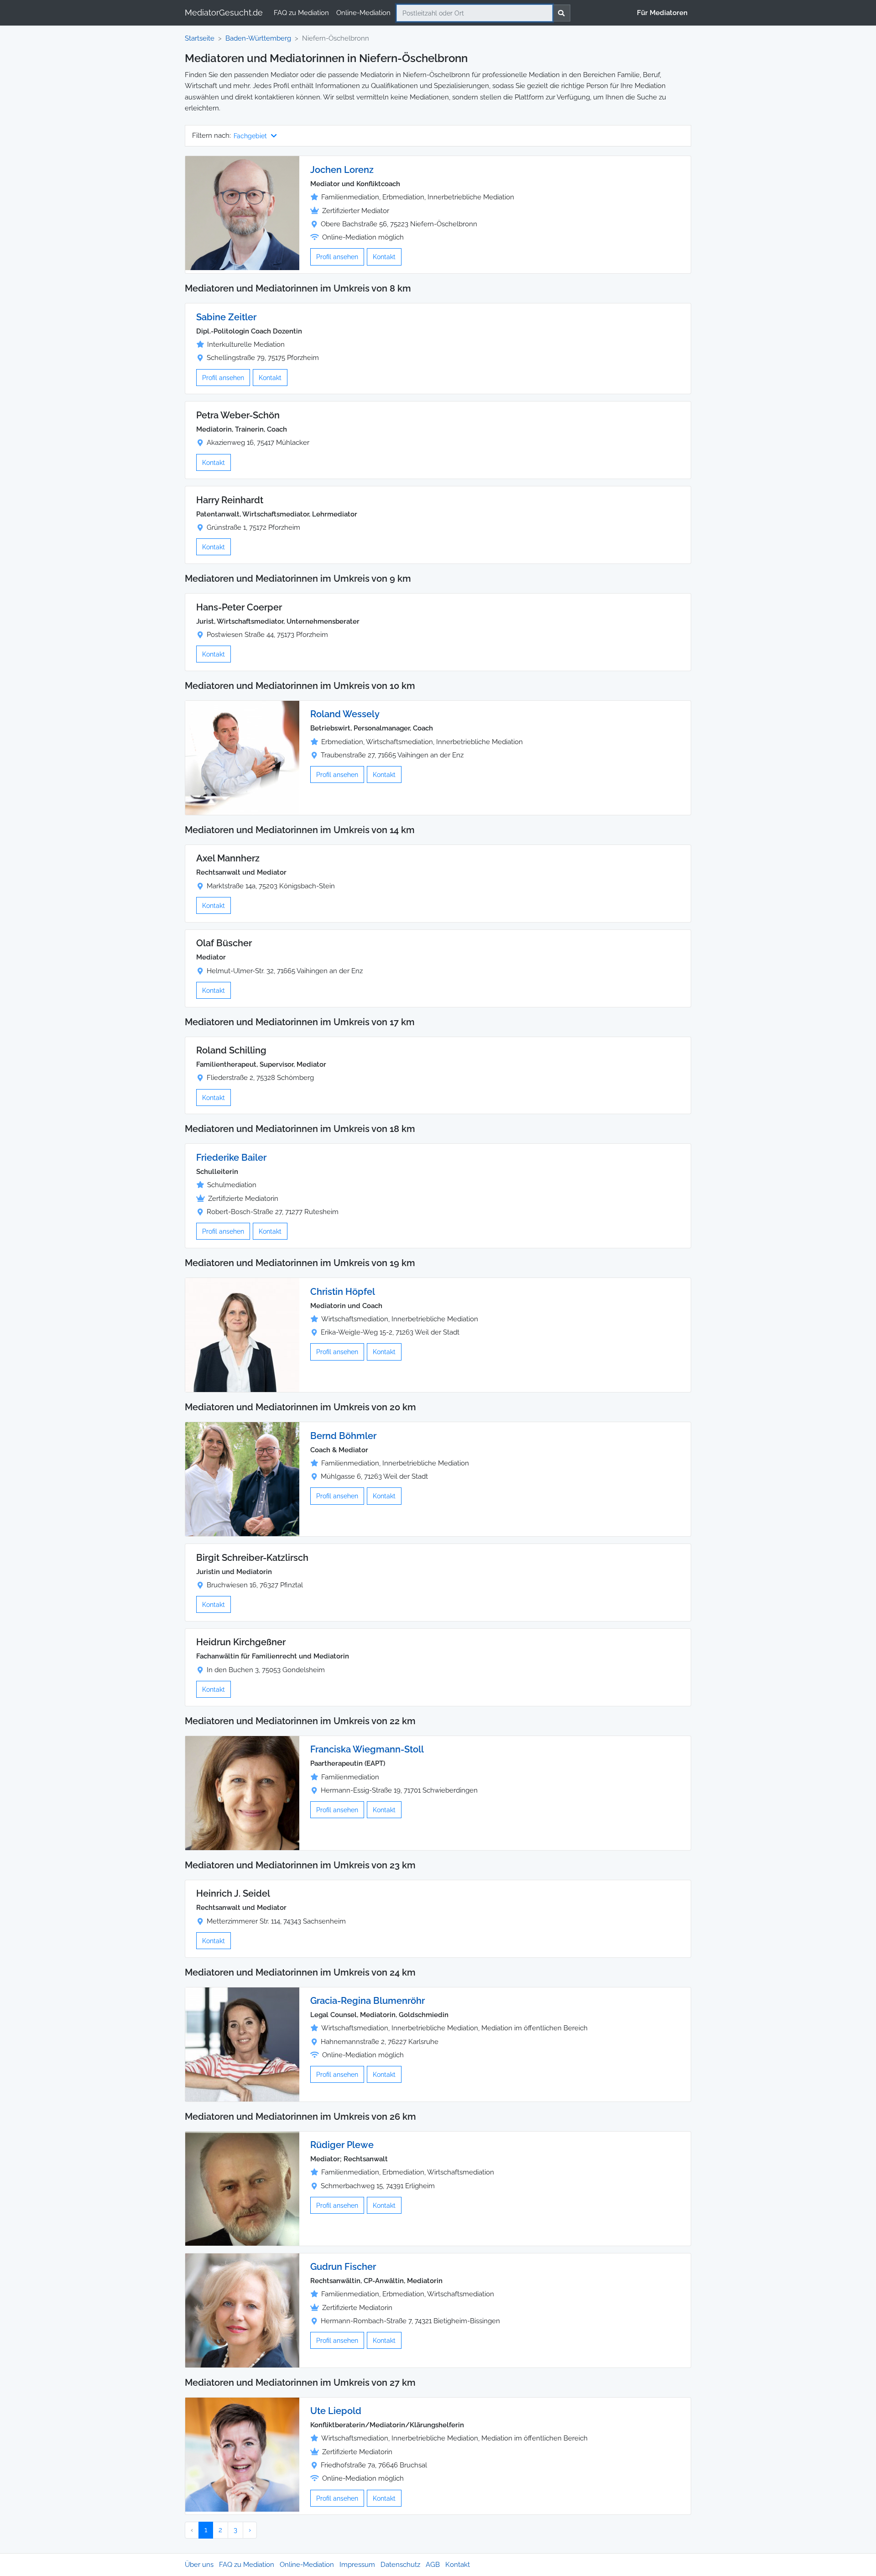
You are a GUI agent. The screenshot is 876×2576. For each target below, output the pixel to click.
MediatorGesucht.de (224, 13)
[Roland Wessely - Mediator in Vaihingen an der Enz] (242, 757)
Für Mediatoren (662, 13)
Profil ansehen (337, 257)
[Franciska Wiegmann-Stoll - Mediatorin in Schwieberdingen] (242, 1793)
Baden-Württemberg (258, 38)
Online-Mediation (363, 13)
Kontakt (384, 257)
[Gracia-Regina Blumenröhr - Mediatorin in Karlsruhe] (242, 2044)
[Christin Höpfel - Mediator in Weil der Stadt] (242, 1335)
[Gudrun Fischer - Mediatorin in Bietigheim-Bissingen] (242, 2310)
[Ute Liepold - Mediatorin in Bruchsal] (242, 2454)
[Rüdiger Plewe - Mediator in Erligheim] (242, 2188)
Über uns (199, 2565)
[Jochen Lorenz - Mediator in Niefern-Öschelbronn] (242, 213)
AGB (433, 2565)
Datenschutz (400, 2565)
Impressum (357, 2565)
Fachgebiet (251, 136)
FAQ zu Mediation (301, 13)
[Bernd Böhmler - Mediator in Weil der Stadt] (242, 1479)
